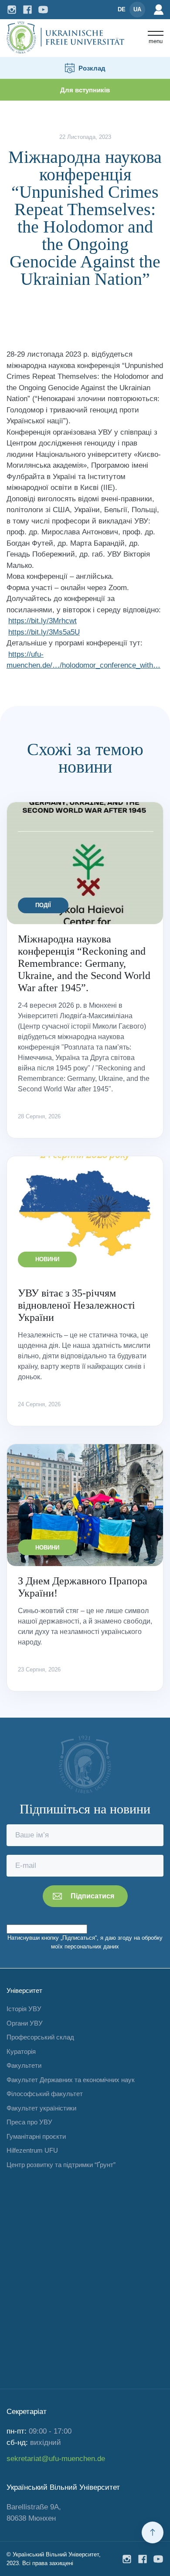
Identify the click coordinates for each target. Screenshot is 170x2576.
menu (156, 41)
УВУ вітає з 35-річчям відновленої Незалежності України (76, 1305)
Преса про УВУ (29, 2122)
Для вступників (85, 90)
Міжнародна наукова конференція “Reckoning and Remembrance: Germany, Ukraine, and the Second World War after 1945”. (84, 963)
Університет (24, 1990)
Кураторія (21, 2051)
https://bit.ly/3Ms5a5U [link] (44, 632)
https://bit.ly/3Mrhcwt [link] (42, 621)
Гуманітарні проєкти (36, 2136)
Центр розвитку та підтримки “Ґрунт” (61, 2165)
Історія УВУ (24, 2009)
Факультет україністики (41, 2108)
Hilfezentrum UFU (32, 2150)
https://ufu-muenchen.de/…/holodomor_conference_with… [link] (83, 660)
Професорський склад (40, 2037)
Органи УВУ (25, 2023)
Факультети (24, 2065)
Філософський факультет (45, 2094)
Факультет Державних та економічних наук (71, 2080)
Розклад (92, 68)
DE (122, 9)
